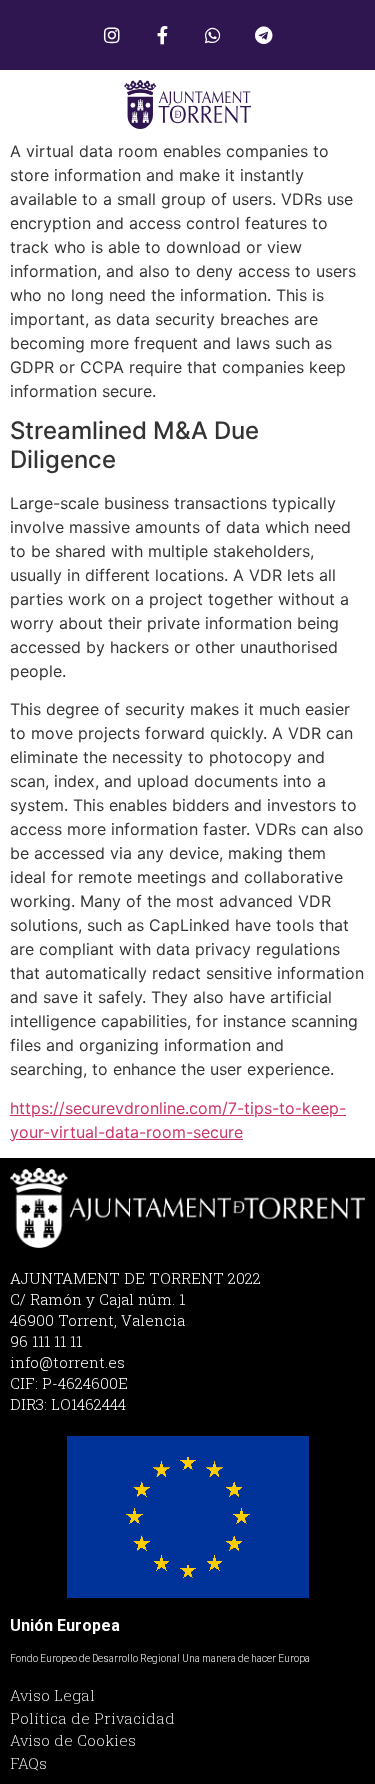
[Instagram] (112, 35)
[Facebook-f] (162, 35)
